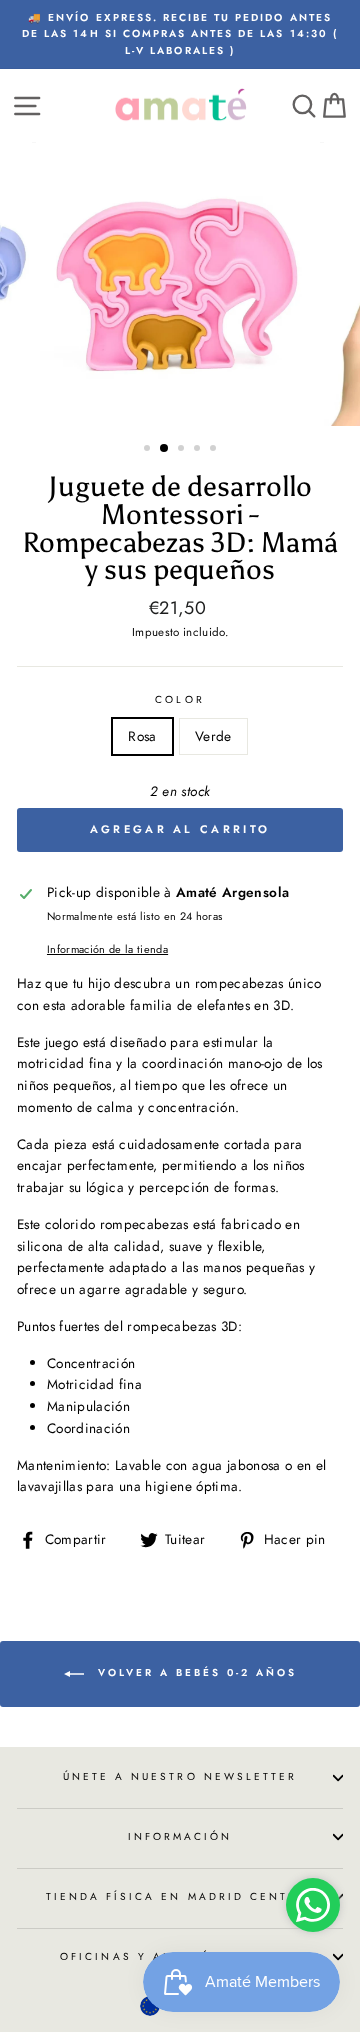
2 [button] (165, 449)
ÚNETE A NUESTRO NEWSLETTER (180, 1776)
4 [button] (199, 450)
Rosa (142, 736)
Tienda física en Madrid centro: (180, 1896)
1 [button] (149, 450)
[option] (180, 34)
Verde (213, 736)
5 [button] (215, 450)
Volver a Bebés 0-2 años (194, 1672)
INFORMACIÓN (180, 1836)
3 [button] (183, 450)
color (179, 699)
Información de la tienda (107, 949)
